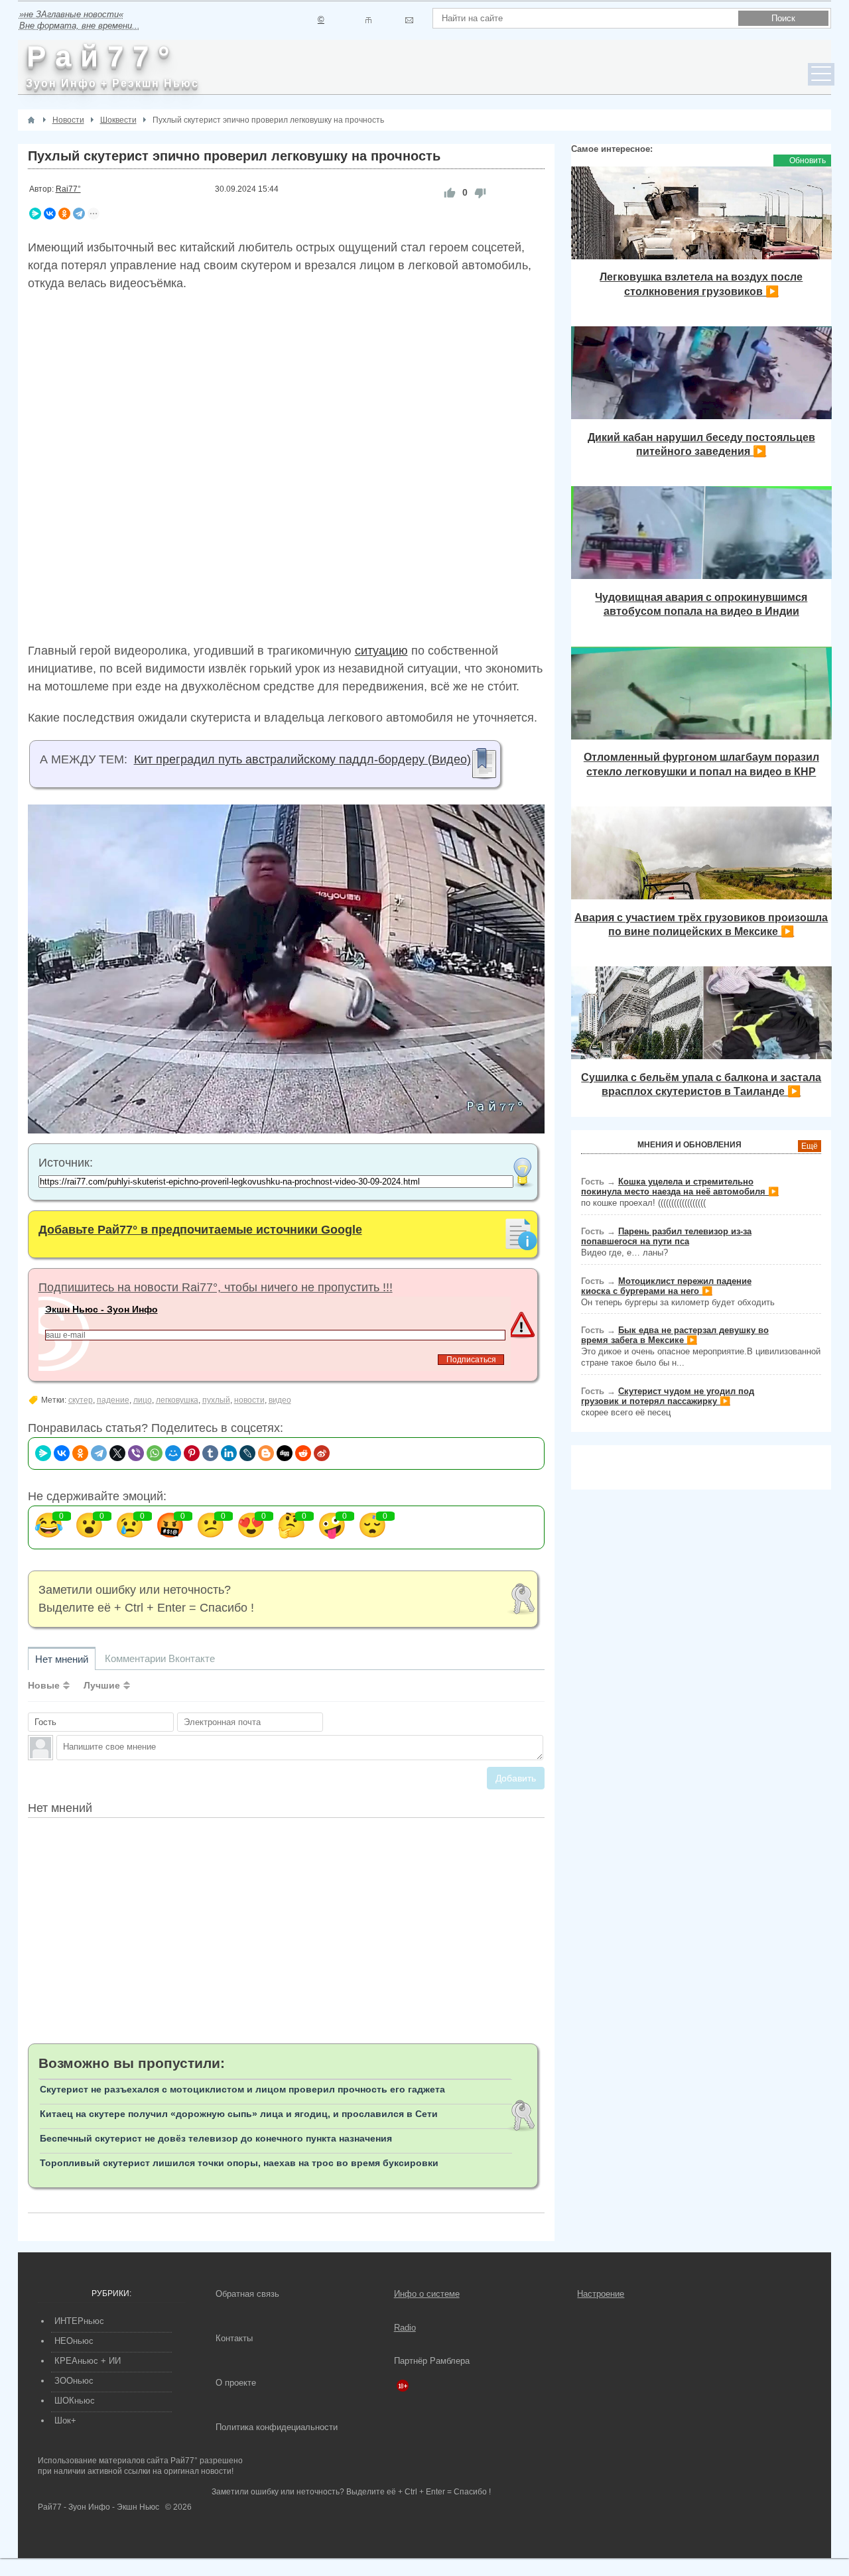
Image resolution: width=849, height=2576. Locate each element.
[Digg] (285, 1453)
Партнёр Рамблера (432, 2361)
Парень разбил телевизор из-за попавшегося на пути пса (666, 1236)
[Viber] (136, 1453)
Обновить (808, 161)
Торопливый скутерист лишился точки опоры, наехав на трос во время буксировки (239, 2163)
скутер (81, 1400)
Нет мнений (62, 1659)
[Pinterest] (192, 1453)
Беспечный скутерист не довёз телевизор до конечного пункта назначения (216, 2138)
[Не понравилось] (480, 193)
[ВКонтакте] (50, 214)
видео (280, 1400)
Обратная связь (247, 2294)
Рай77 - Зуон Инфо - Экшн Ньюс (98, 2507)
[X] (117, 1453)
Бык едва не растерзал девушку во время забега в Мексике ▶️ (675, 1335)
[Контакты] (368, 20)
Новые (44, 1685)
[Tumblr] (210, 1453)
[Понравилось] (450, 193)
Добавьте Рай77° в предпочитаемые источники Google (200, 1230)
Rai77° (68, 189)
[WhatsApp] (155, 1453)
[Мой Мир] (173, 1453)
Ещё (810, 1146)
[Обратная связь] (409, 20)
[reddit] (303, 1453)
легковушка (177, 1400)
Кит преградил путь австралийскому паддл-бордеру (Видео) (302, 759)
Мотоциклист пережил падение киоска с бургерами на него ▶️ (666, 1286)
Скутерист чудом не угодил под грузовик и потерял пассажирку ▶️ (668, 1396)
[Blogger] (266, 1453)
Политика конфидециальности (277, 2427)
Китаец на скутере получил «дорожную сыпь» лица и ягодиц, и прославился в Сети (239, 2114)
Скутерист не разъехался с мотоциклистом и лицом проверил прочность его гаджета (242, 2089)
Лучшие (102, 1685)
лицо (143, 1400)
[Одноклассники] (64, 214)
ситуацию (381, 651)
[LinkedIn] (229, 1453)
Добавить (516, 1778)
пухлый (216, 1400)
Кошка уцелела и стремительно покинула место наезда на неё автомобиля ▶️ (680, 1187)
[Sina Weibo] (322, 1453)
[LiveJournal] (247, 1453)
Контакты (234, 2338)
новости (249, 1400)
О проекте (236, 2383)
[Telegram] (79, 214)
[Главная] (31, 120)
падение (113, 1400)
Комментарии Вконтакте (160, 1658)
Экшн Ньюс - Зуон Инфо (101, 1309)
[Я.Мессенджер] (35, 214)
